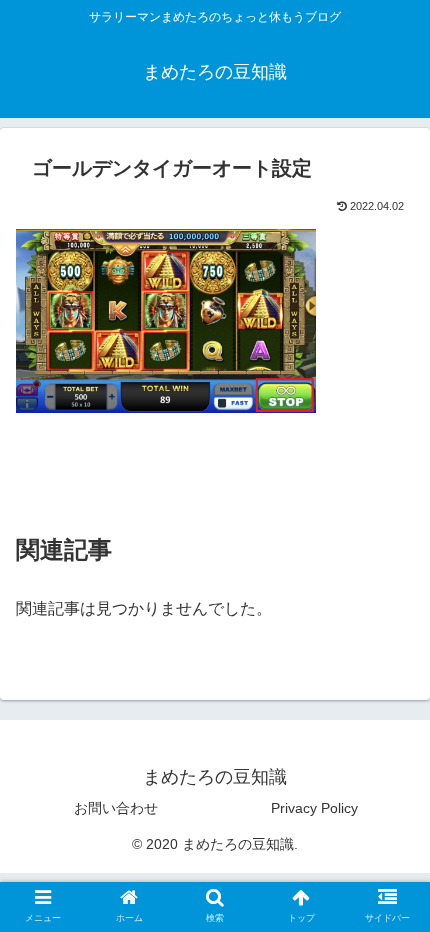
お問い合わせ (116, 808)
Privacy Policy (314, 808)
